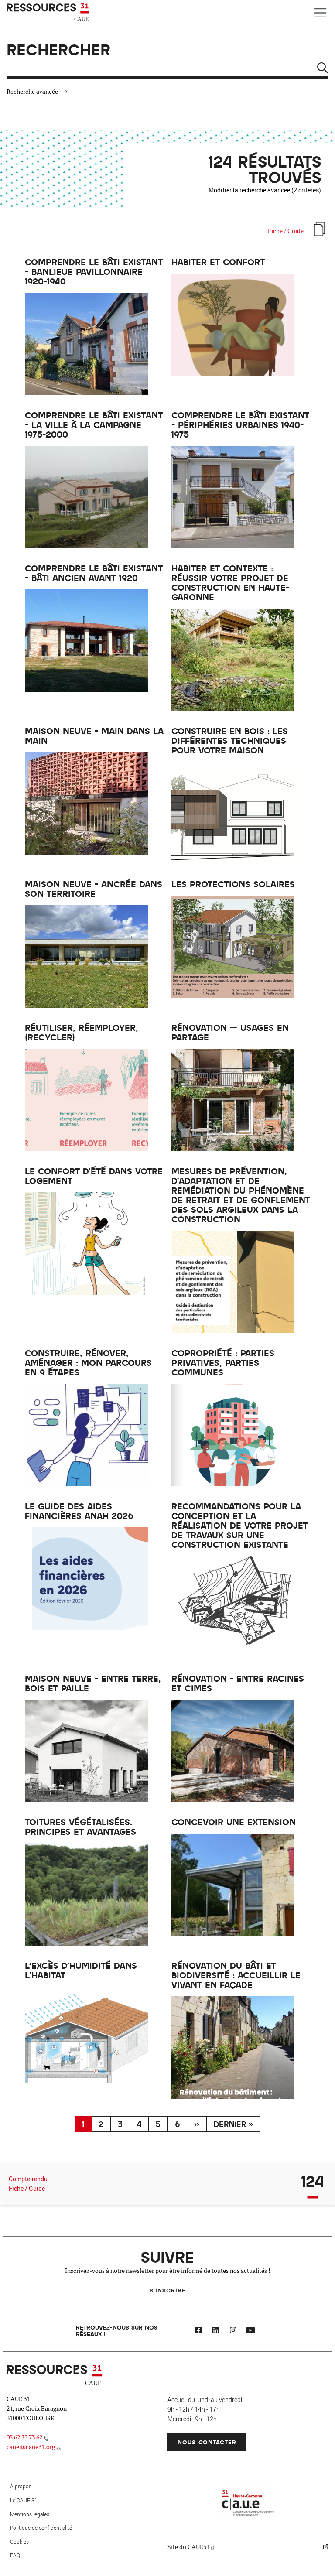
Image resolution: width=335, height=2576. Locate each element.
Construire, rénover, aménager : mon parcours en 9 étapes (88, 1362)
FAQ (15, 2555)
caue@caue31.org (31, 2447)
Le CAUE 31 (24, 2500)
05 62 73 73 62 (24, 2437)
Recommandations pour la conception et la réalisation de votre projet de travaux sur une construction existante (240, 1525)
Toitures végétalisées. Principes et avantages (80, 1827)
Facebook (198, 2332)
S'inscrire (168, 2290)
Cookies (19, 2542)
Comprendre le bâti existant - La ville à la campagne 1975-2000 (94, 424)
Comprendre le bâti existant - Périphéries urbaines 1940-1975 (240, 424)
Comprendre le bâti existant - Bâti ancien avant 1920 (94, 573)
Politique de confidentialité (41, 2528)
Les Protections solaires (233, 884)
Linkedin (215, 2332)
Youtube (250, 2332)
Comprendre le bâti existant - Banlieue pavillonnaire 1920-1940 (94, 271)
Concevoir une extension (234, 1822)
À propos (21, 2486)
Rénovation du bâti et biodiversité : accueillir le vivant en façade (236, 1975)
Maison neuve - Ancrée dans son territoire (94, 889)
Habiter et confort (218, 262)
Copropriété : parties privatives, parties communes (223, 1362)
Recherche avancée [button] (32, 92)
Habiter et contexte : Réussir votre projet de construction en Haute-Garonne (230, 582)
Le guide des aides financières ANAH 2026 (79, 1511)
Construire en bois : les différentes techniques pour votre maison (230, 740)
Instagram (233, 2332)
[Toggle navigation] (320, 13)
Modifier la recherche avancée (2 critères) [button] (265, 190)
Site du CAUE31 (188, 2547)
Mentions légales (30, 2514)
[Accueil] (49, 13)
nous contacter (207, 2442)
